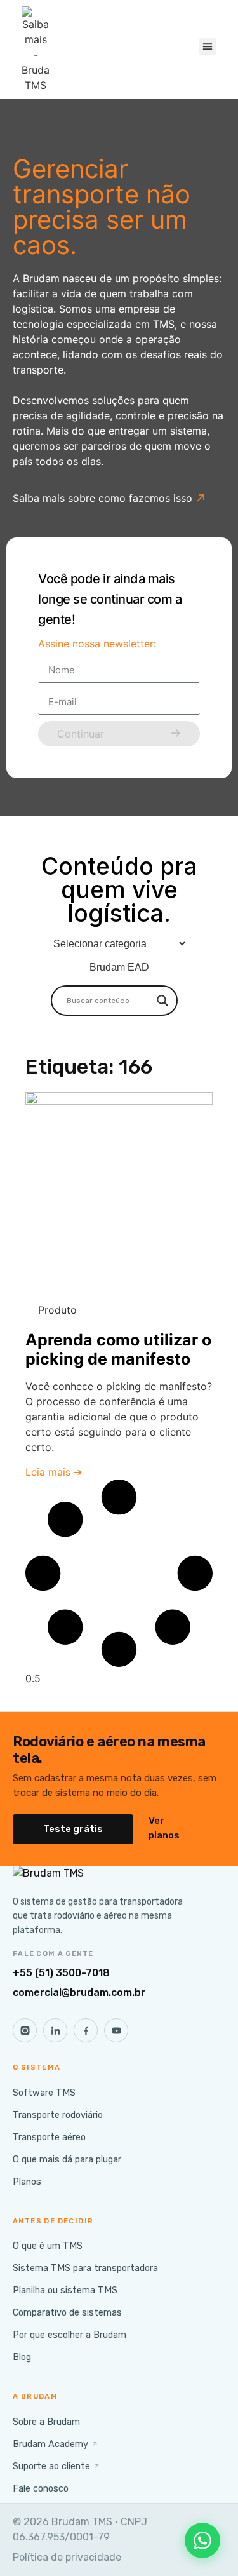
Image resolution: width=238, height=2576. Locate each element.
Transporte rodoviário (58, 2115)
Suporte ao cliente (56, 2466)
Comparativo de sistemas (67, 2312)
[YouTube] (116, 2030)
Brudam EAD (119, 967)
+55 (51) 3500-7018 (61, 1973)
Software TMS (44, 2093)
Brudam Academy (56, 2444)
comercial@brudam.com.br (79, 1993)
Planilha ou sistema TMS (65, 2290)
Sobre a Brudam (46, 2422)
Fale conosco (41, 2488)
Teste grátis (73, 1829)
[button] (208, 47)
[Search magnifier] (162, 1001)
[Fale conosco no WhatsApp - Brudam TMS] (202, 2540)
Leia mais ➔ (54, 1472)
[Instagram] (25, 2030)
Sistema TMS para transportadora (85, 2268)
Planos (27, 2182)
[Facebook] (86, 2030)
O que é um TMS (48, 2246)
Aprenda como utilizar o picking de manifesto (118, 1349)
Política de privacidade (67, 2557)
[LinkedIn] (55, 2030)
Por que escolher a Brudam (69, 2335)
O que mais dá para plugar (67, 2159)
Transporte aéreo (49, 2137)
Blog (22, 2357)
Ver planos (164, 1828)
